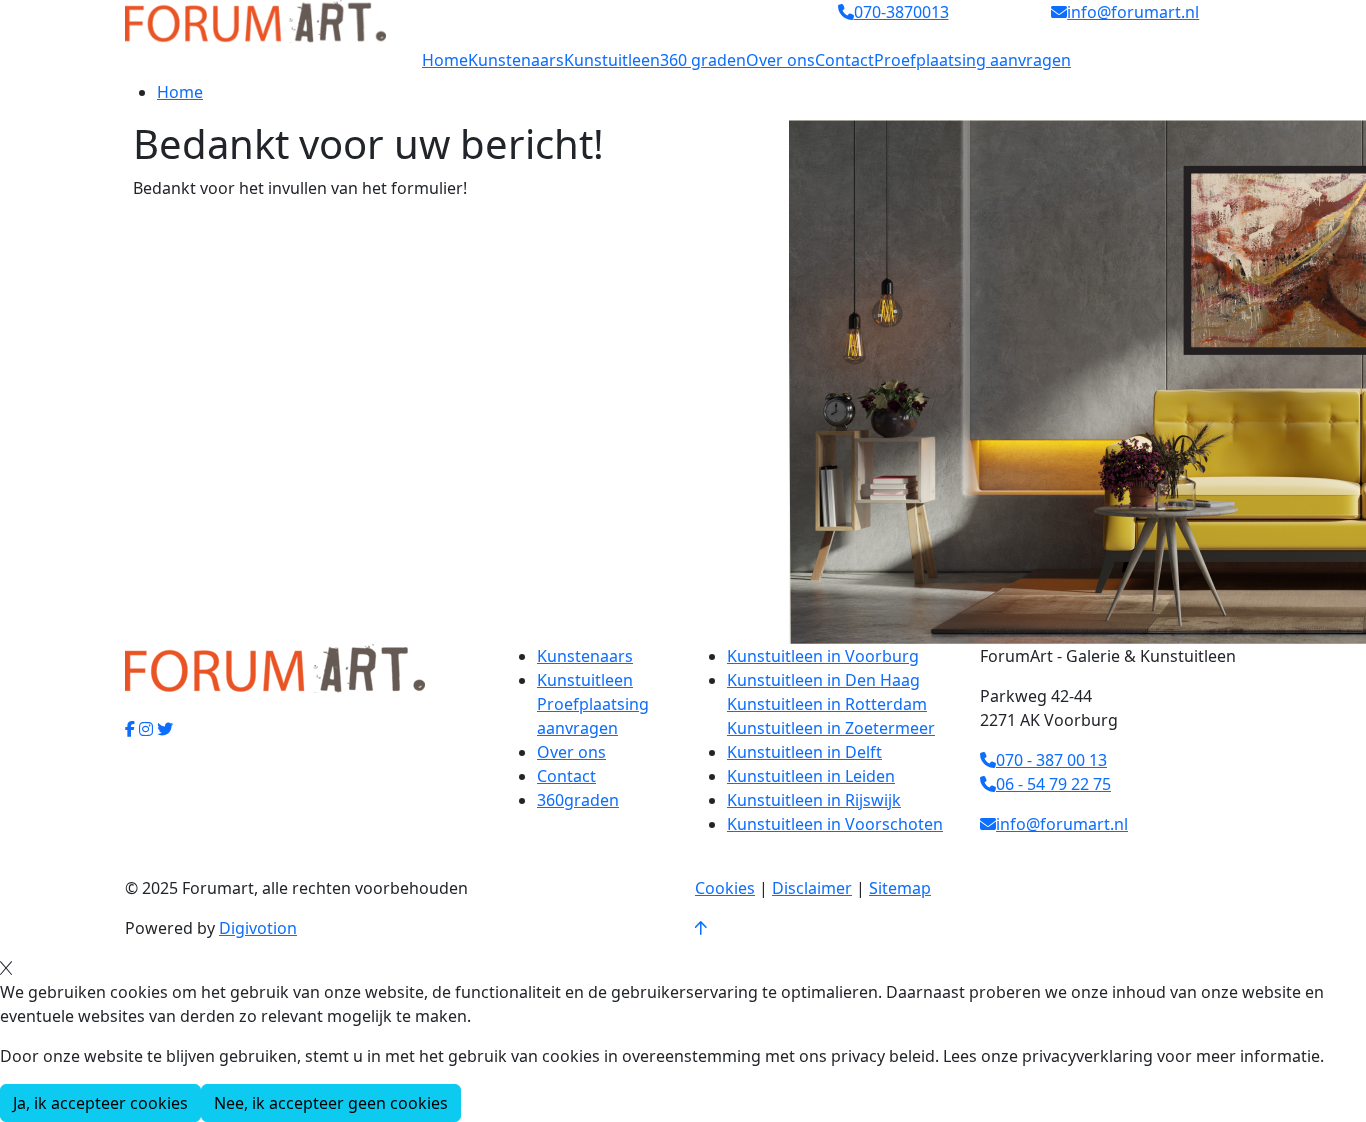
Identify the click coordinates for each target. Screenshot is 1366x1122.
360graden (578, 800)
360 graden (703, 60)
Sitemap (900, 888)
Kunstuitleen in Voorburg (823, 656)
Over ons (780, 60)
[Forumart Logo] (255, 20)
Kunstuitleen (612, 60)
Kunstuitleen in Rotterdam (827, 704)
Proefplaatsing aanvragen (972, 60)
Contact (844, 60)
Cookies (725, 888)
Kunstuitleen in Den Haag (823, 680)
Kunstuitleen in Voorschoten (835, 824)
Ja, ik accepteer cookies (100, 1103)
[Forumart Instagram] (146, 729)
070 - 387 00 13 (1051, 760)
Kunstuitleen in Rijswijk (814, 800)
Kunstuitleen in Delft (804, 752)
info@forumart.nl (1062, 824)
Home (445, 60)
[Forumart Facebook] (130, 729)
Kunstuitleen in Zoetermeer (831, 728)
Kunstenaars (516, 60)
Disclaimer (812, 888)
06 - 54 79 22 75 (1053, 784)
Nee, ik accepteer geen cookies (331, 1103)
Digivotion (258, 928)
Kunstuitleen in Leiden (811, 776)
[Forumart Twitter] (165, 729)
